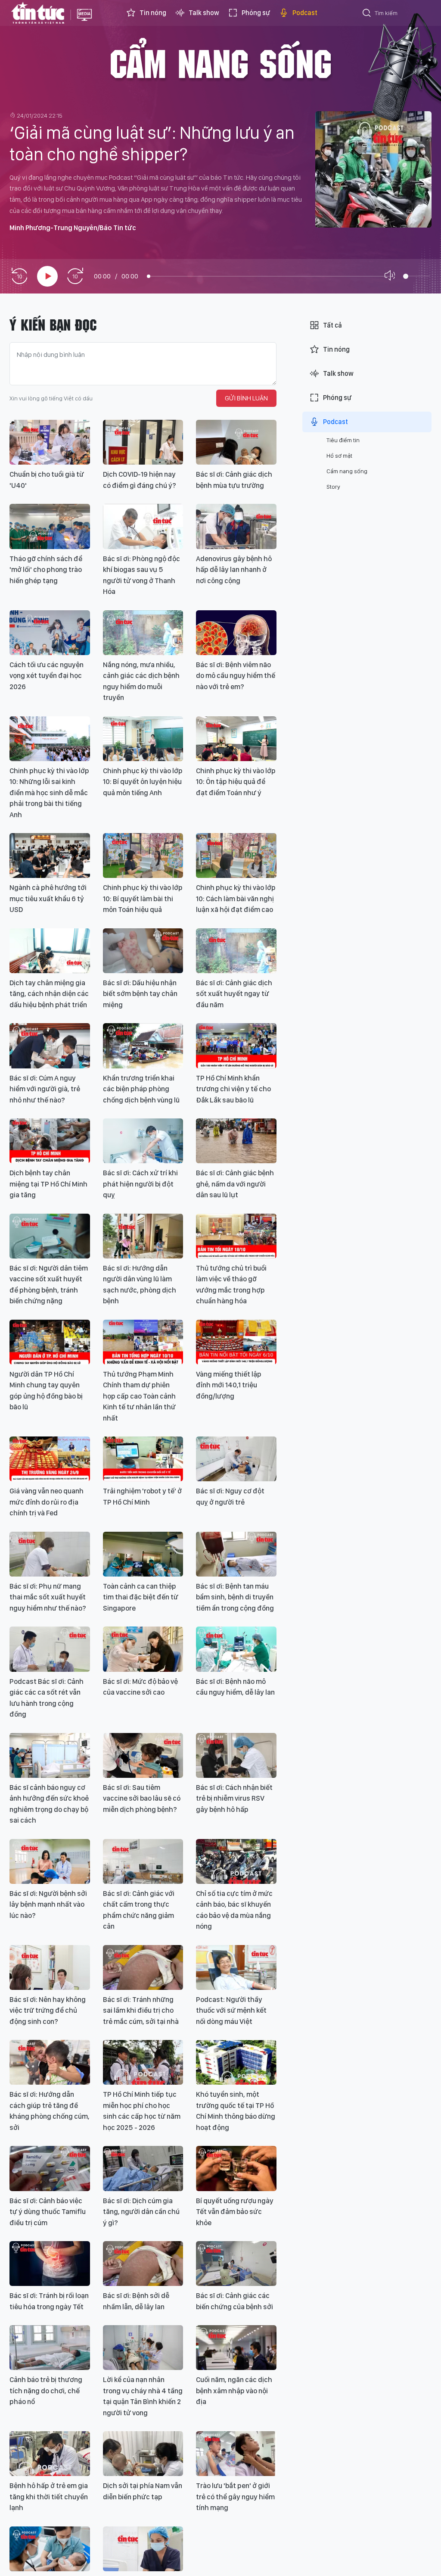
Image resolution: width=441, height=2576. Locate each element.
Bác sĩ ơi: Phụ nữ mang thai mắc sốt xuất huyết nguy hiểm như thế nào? (48, 1597)
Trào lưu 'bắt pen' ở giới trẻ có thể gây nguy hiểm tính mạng (235, 2496)
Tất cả (332, 325)
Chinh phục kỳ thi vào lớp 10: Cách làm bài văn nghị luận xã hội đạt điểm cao (236, 898)
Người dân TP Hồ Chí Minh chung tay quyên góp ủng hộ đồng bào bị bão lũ (46, 1391)
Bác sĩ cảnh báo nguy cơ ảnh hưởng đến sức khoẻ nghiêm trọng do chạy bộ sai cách (49, 1804)
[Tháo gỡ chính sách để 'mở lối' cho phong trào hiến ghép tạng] (50, 526)
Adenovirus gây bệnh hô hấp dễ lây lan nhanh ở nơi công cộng (234, 570)
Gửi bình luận (246, 398)
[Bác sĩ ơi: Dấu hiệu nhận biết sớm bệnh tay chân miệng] (143, 951)
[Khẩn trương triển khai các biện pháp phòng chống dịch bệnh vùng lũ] (143, 1046)
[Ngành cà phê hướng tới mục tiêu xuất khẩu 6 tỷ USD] (50, 856)
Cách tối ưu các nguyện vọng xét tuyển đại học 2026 (47, 676)
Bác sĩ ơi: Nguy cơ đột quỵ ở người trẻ (230, 1496)
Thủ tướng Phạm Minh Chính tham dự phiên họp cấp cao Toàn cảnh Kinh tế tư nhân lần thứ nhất (139, 1396)
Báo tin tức (38, 13)
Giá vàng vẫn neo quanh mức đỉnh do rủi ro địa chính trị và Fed (47, 1502)
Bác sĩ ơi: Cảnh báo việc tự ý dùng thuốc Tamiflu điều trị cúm (48, 2212)
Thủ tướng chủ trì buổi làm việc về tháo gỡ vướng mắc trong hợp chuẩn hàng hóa (231, 1285)
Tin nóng (153, 13)
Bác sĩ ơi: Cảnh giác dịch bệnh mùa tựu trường (234, 480)
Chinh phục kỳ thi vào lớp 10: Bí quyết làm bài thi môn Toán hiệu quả (143, 898)
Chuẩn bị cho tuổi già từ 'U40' (47, 480)
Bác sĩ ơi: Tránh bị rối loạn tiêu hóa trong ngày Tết (49, 2301)
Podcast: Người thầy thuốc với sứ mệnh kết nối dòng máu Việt (231, 2010)
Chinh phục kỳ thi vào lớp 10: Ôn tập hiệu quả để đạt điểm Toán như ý (236, 782)
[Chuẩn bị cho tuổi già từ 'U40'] (50, 442)
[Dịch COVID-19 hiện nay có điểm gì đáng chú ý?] (143, 442)
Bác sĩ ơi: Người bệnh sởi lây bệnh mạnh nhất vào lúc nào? (48, 1904)
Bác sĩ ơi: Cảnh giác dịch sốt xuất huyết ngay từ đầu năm (234, 994)
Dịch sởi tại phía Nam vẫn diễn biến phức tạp (143, 2491)
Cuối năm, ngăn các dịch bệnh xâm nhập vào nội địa (234, 2390)
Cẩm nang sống (220, 62)
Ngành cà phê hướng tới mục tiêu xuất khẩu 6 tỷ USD (48, 898)
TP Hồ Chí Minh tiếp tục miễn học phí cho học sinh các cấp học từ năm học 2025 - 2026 (142, 2111)
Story (333, 487)
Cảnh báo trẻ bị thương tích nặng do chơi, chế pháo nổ (46, 2390)
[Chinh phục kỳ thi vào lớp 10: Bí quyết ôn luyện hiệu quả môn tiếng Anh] (143, 739)
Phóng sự (256, 13)
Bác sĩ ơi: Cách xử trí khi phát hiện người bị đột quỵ (140, 1184)
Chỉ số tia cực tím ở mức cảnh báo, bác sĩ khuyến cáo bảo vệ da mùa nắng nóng (234, 1910)
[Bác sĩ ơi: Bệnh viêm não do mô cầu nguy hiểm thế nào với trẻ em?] (236, 633)
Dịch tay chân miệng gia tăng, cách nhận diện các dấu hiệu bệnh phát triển (49, 994)
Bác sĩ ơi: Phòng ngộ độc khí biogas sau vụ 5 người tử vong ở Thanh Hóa (141, 575)
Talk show (204, 13)
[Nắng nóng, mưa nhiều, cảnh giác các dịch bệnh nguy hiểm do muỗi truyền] (143, 633)
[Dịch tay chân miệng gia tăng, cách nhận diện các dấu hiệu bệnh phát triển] (50, 951)
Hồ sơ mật (339, 456)
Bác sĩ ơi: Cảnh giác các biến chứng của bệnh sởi (234, 2301)
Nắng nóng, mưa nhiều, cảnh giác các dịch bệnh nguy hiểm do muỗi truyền (141, 681)
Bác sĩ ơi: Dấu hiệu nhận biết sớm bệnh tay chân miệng (140, 994)
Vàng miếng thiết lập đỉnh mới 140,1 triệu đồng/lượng (229, 1385)
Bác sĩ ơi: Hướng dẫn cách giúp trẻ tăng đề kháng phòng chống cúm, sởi (50, 2111)
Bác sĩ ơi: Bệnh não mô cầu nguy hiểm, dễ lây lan (235, 1687)
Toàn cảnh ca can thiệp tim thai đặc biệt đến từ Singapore (141, 1597)
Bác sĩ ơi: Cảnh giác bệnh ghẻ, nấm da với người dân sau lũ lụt (235, 1184)
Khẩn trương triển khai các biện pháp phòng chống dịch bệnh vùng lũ (141, 1089)
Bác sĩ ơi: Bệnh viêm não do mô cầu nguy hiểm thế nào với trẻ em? (236, 676)
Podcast (305, 13)
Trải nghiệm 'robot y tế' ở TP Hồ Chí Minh (142, 1496)
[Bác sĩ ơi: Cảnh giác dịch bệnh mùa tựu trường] (236, 442)
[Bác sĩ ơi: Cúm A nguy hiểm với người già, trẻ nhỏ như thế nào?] (50, 1046)
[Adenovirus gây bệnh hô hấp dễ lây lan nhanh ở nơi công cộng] (236, 526)
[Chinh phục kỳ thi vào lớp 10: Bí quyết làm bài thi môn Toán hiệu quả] (143, 856)
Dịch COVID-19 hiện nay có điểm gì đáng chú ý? (140, 480)
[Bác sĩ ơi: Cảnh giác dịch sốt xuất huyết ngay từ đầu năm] (236, 951)
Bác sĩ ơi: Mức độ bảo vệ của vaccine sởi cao (140, 1687)
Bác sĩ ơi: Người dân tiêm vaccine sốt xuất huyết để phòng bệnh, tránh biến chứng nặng (49, 1285)
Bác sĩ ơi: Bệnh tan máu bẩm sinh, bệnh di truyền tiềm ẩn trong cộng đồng (235, 1597)
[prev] (19, 276)
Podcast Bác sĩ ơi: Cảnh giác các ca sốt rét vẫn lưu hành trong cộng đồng (47, 1698)
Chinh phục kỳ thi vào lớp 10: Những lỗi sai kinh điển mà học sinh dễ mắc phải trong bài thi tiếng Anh (49, 793)
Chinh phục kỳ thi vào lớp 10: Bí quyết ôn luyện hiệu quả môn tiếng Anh (143, 782)
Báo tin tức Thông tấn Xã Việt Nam (84, 22)
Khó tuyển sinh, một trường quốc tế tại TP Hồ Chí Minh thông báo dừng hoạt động (236, 2111)
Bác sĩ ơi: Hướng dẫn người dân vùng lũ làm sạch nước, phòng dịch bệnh (140, 1285)
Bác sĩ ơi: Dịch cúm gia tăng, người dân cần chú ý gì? (141, 2212)
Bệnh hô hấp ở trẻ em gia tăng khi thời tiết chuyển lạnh (49, 2496)
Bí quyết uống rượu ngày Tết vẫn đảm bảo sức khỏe (235, 2212)
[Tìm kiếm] (367, 14)
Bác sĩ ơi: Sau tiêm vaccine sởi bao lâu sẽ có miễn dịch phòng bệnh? (142, 1798)
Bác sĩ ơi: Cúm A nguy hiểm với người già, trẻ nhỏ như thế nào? (45, 1089)
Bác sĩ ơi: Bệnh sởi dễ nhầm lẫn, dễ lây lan (136, 2301)
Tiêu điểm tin (343, 440)
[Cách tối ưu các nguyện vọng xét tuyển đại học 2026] (50, 633)
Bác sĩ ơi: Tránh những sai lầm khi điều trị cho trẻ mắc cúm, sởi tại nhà (141, 2010)
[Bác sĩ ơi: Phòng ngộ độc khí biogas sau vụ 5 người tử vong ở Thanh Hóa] (143, 526)
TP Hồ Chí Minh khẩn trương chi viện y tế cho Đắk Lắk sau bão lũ (233, 1089)
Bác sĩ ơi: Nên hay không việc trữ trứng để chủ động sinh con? (48, 2010)
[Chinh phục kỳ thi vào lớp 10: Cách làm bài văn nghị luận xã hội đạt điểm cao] (236, 856)
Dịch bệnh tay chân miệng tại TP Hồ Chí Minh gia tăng (48, 1184)
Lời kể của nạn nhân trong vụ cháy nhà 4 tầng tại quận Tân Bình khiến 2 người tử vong (143, 2396)
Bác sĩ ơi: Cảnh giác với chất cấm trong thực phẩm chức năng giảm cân (139, 1910)
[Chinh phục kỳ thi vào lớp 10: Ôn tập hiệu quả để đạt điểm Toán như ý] (236, 739)
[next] (75, 276)
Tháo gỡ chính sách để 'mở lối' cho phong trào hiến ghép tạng (46, 570)
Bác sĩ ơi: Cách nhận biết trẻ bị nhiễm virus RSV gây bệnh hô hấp (234, 1798)
